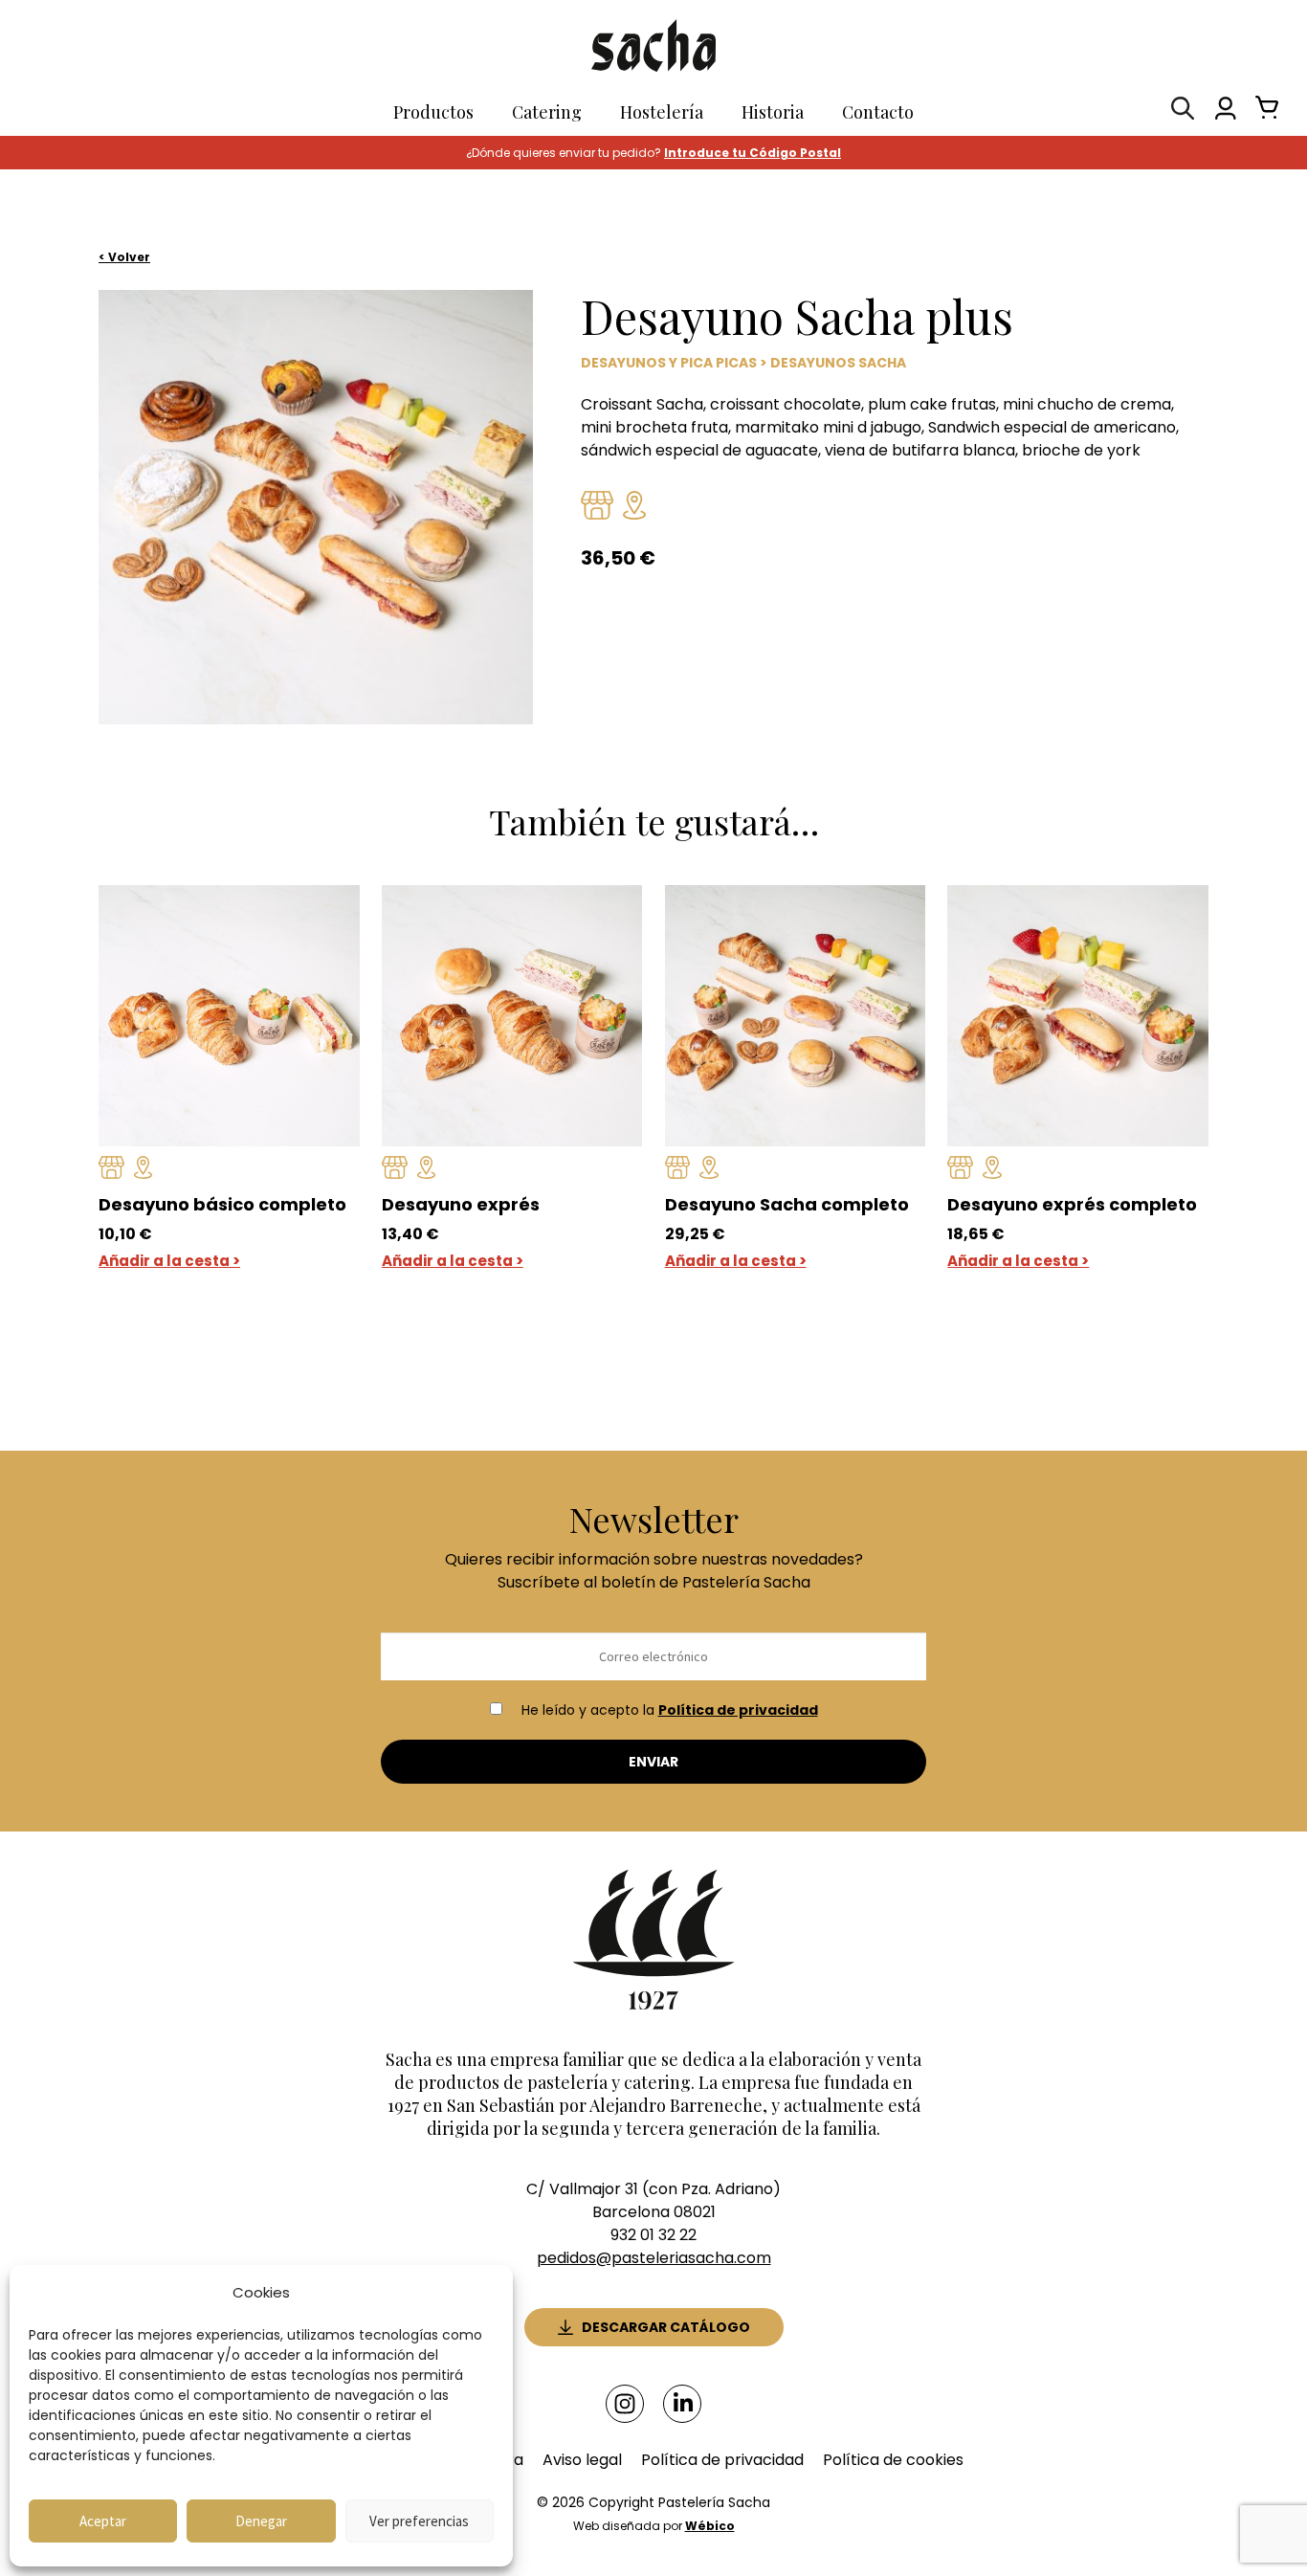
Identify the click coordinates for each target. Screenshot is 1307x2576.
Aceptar (103, 2521)
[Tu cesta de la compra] (1262, 112)
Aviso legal (582, 2460)
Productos (433, 112)
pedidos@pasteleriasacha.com (654, 2258)
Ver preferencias (419, 2521)
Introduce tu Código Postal (753, 153)
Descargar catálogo (666, 2327)
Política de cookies (893, 2460)
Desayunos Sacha (838, 363)
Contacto (878, 112)
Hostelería (662, 112)
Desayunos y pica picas (669, 363)
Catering (547, 112)
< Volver (124, 257)
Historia (773, 112)
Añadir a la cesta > (169, 1261)
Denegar (261, 2521)
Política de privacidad (738, 1710)
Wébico (710, 2526)
